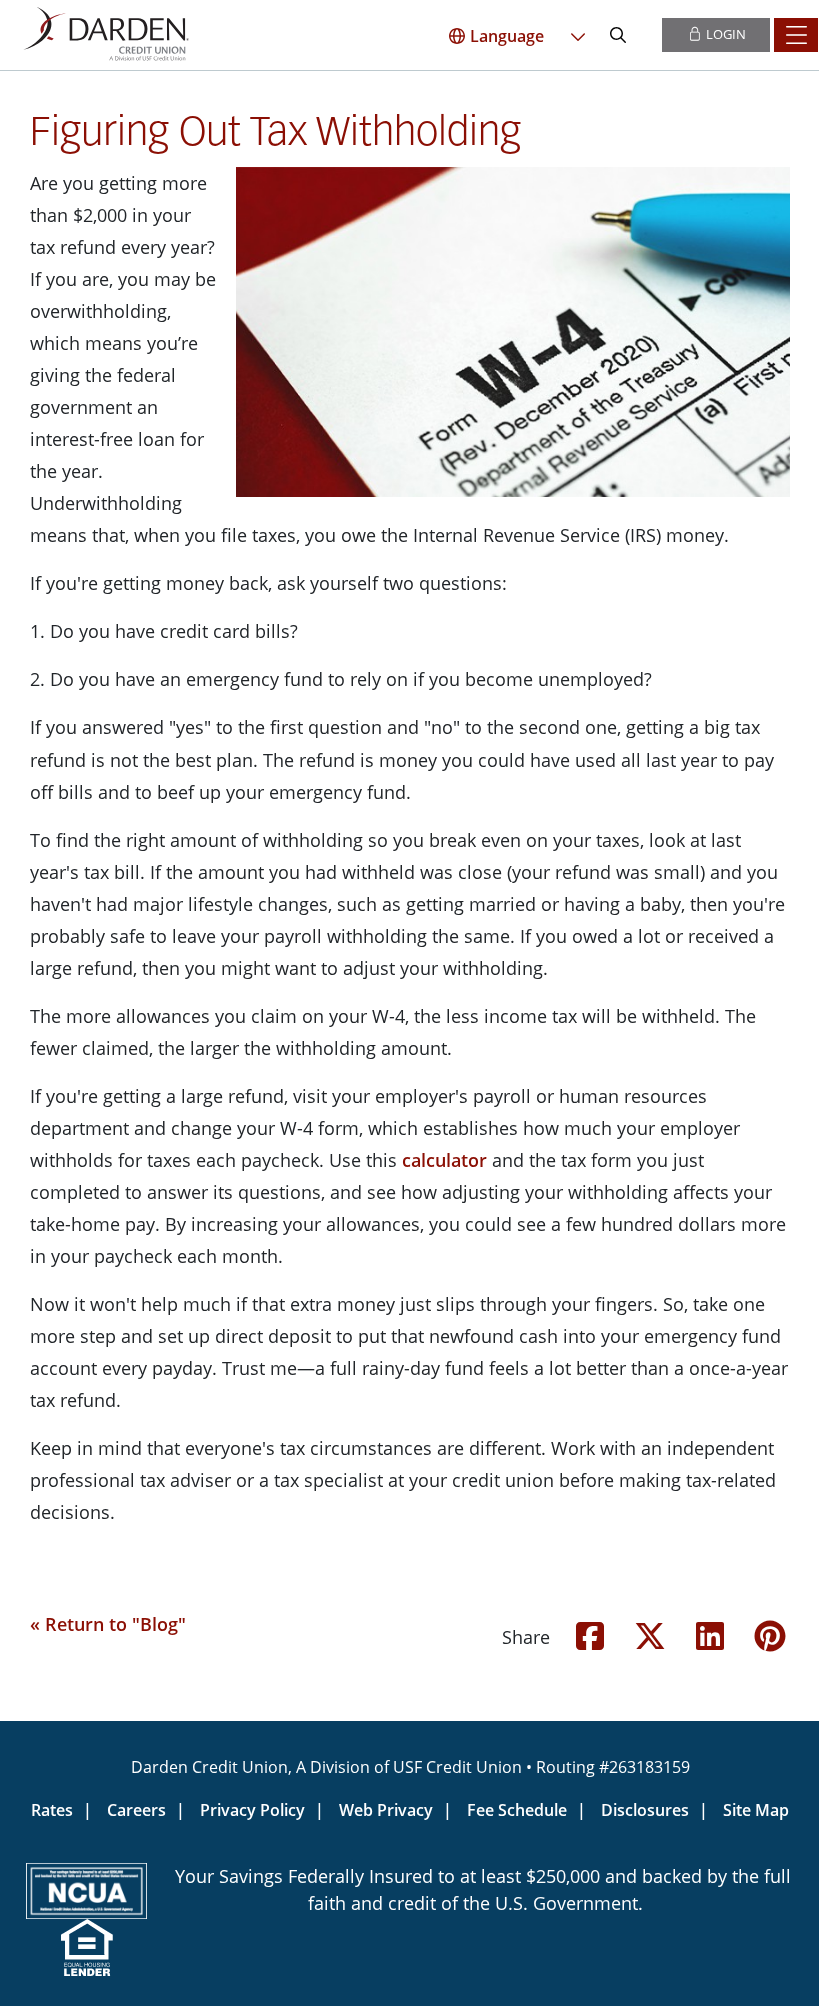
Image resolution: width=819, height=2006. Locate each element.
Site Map (756, 1810)
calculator (444, 1160)
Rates (52, 1810)
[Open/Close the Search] (618, 35)
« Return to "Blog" (108, 1624)
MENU (796, 35)
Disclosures (645, 1810)
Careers (136, 1810)
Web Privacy (386, 1810)
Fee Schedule (517, 1810)
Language (507, 36)
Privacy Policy (252, 1810)
